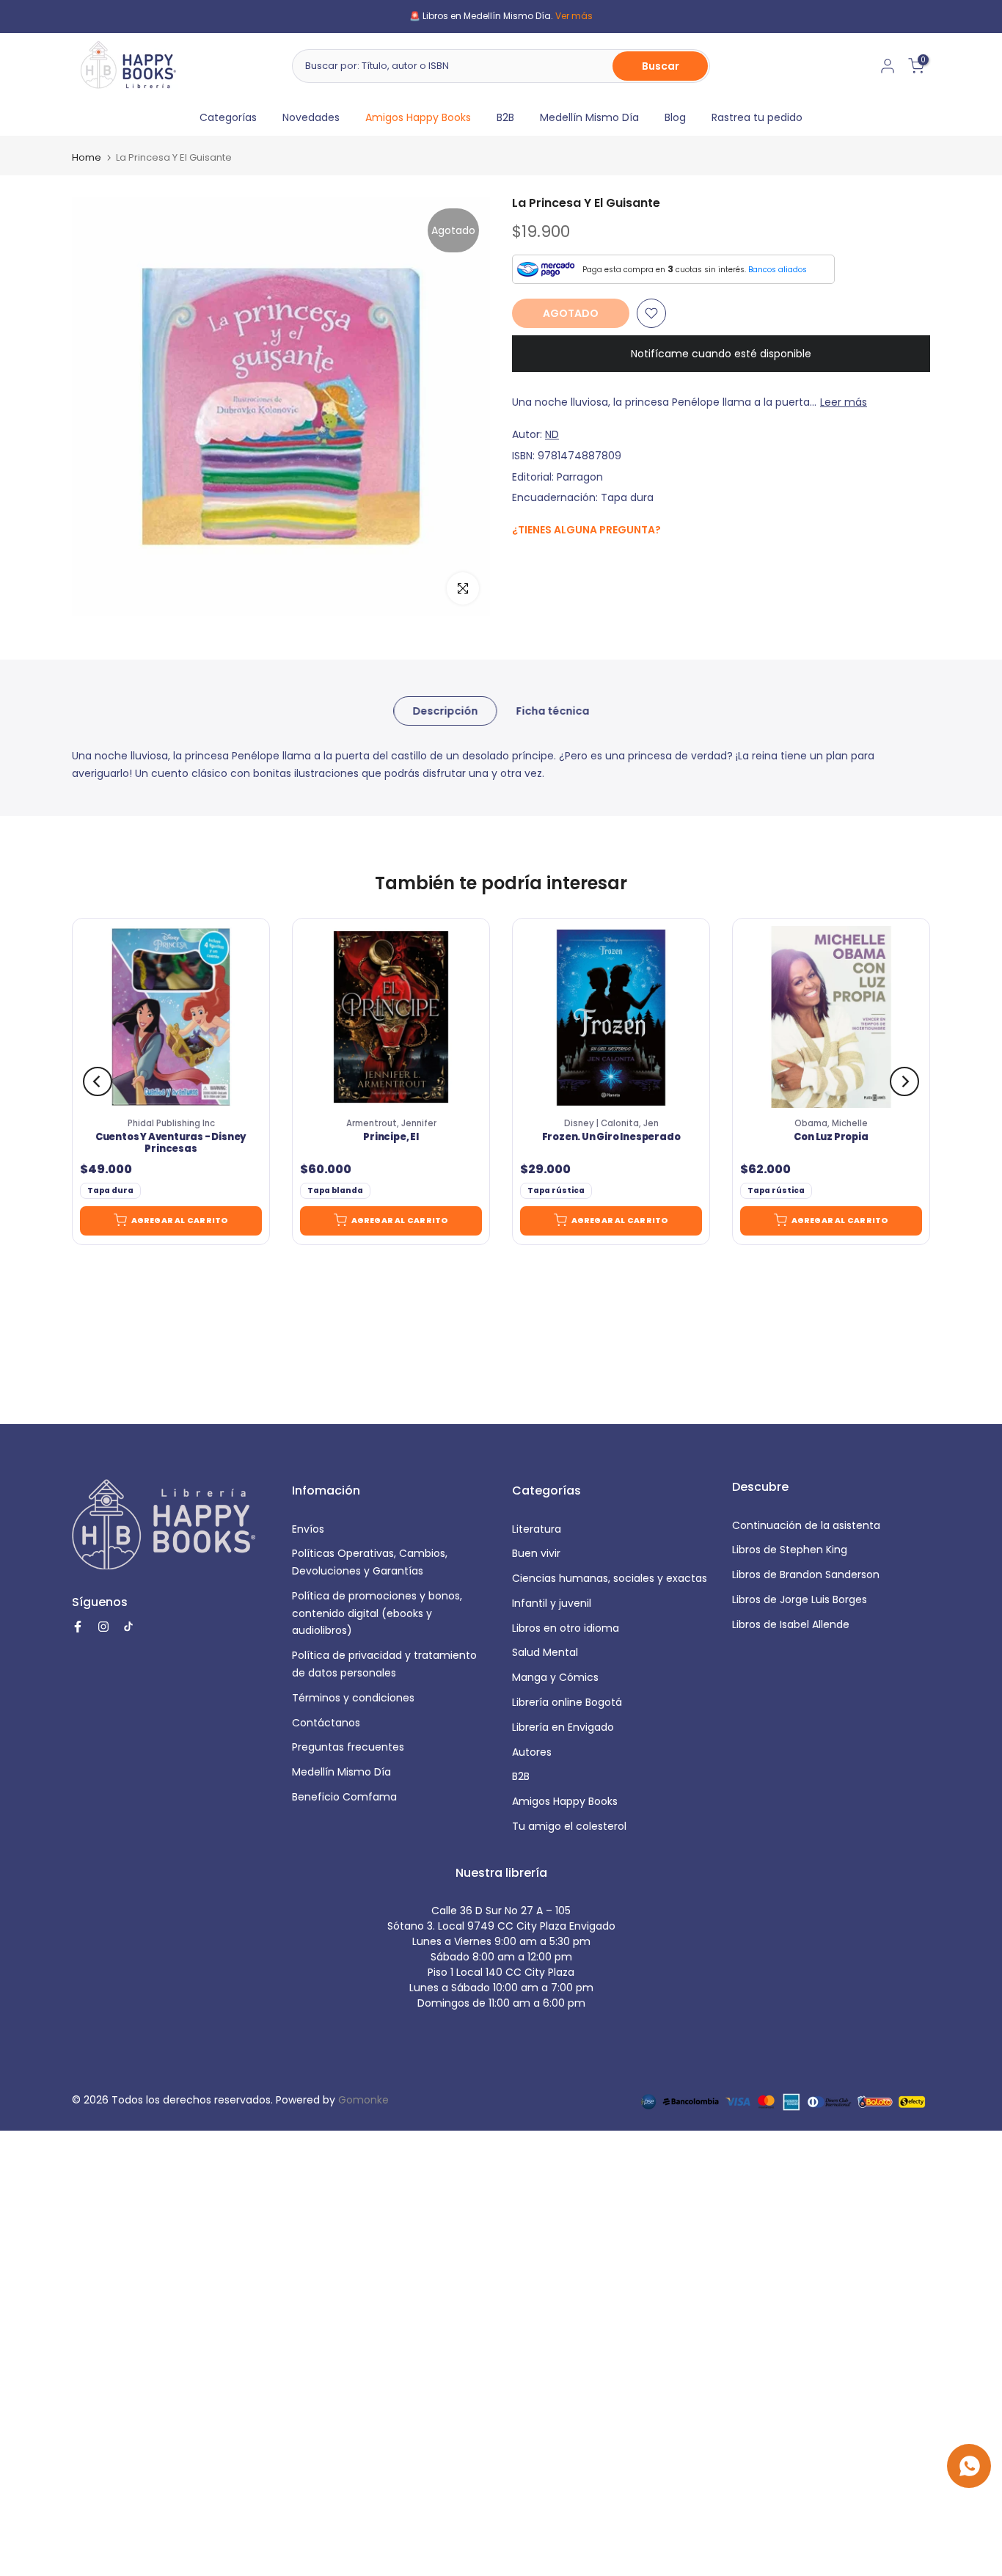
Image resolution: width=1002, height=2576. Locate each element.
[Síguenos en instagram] (549, 561)
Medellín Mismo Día (589, 117)
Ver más (574, 16)
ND (552, 434)
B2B (505, 117)
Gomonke (363, 2100)
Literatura (537, 1529)
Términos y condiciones (353, 1698)
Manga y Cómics (555, 1677)
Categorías (228, 117)
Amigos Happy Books (418, 117)
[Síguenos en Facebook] (520, 562)
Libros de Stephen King (790, 1550)
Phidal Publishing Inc (171, 1123)
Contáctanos (326, 1723)
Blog (675, 117)
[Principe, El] (391, 1017)
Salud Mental (545, 1652)
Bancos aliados (778, 270)
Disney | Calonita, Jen (611, 1123)
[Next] (904, 1081)
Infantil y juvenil (552, 1603)
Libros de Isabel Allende (791, 1624)
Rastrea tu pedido (757, 117)
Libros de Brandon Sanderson (806, 1575)
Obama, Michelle (831, 1123)
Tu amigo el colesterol (569, 1826)
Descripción (445, 711)
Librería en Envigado (563, 1727)
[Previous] (98, 1081)
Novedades (311, 117)
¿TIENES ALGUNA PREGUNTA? (586, 530)
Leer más (844, 402)
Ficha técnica (552, 711)
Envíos (308, 1529)
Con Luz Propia (831, 1137)
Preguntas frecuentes (348, 1747)
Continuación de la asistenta (806, 1525)
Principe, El (391, 1137)
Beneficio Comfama (344, 1797)
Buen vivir (536, 1553)
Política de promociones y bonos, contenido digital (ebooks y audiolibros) (377, 1613)
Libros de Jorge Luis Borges (800, 1599)
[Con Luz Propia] (831, 1017)
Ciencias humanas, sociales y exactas (610, 1578)
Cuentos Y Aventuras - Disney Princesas (171, 1143)
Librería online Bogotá (567, 1702)
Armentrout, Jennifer (391, 1123)
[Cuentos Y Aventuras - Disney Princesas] (171, 1017)
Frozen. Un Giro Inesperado (611, 1137)
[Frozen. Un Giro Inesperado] (611, 1017)
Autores (532, 1752)
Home (87, 157)
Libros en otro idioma (566, 1628)
